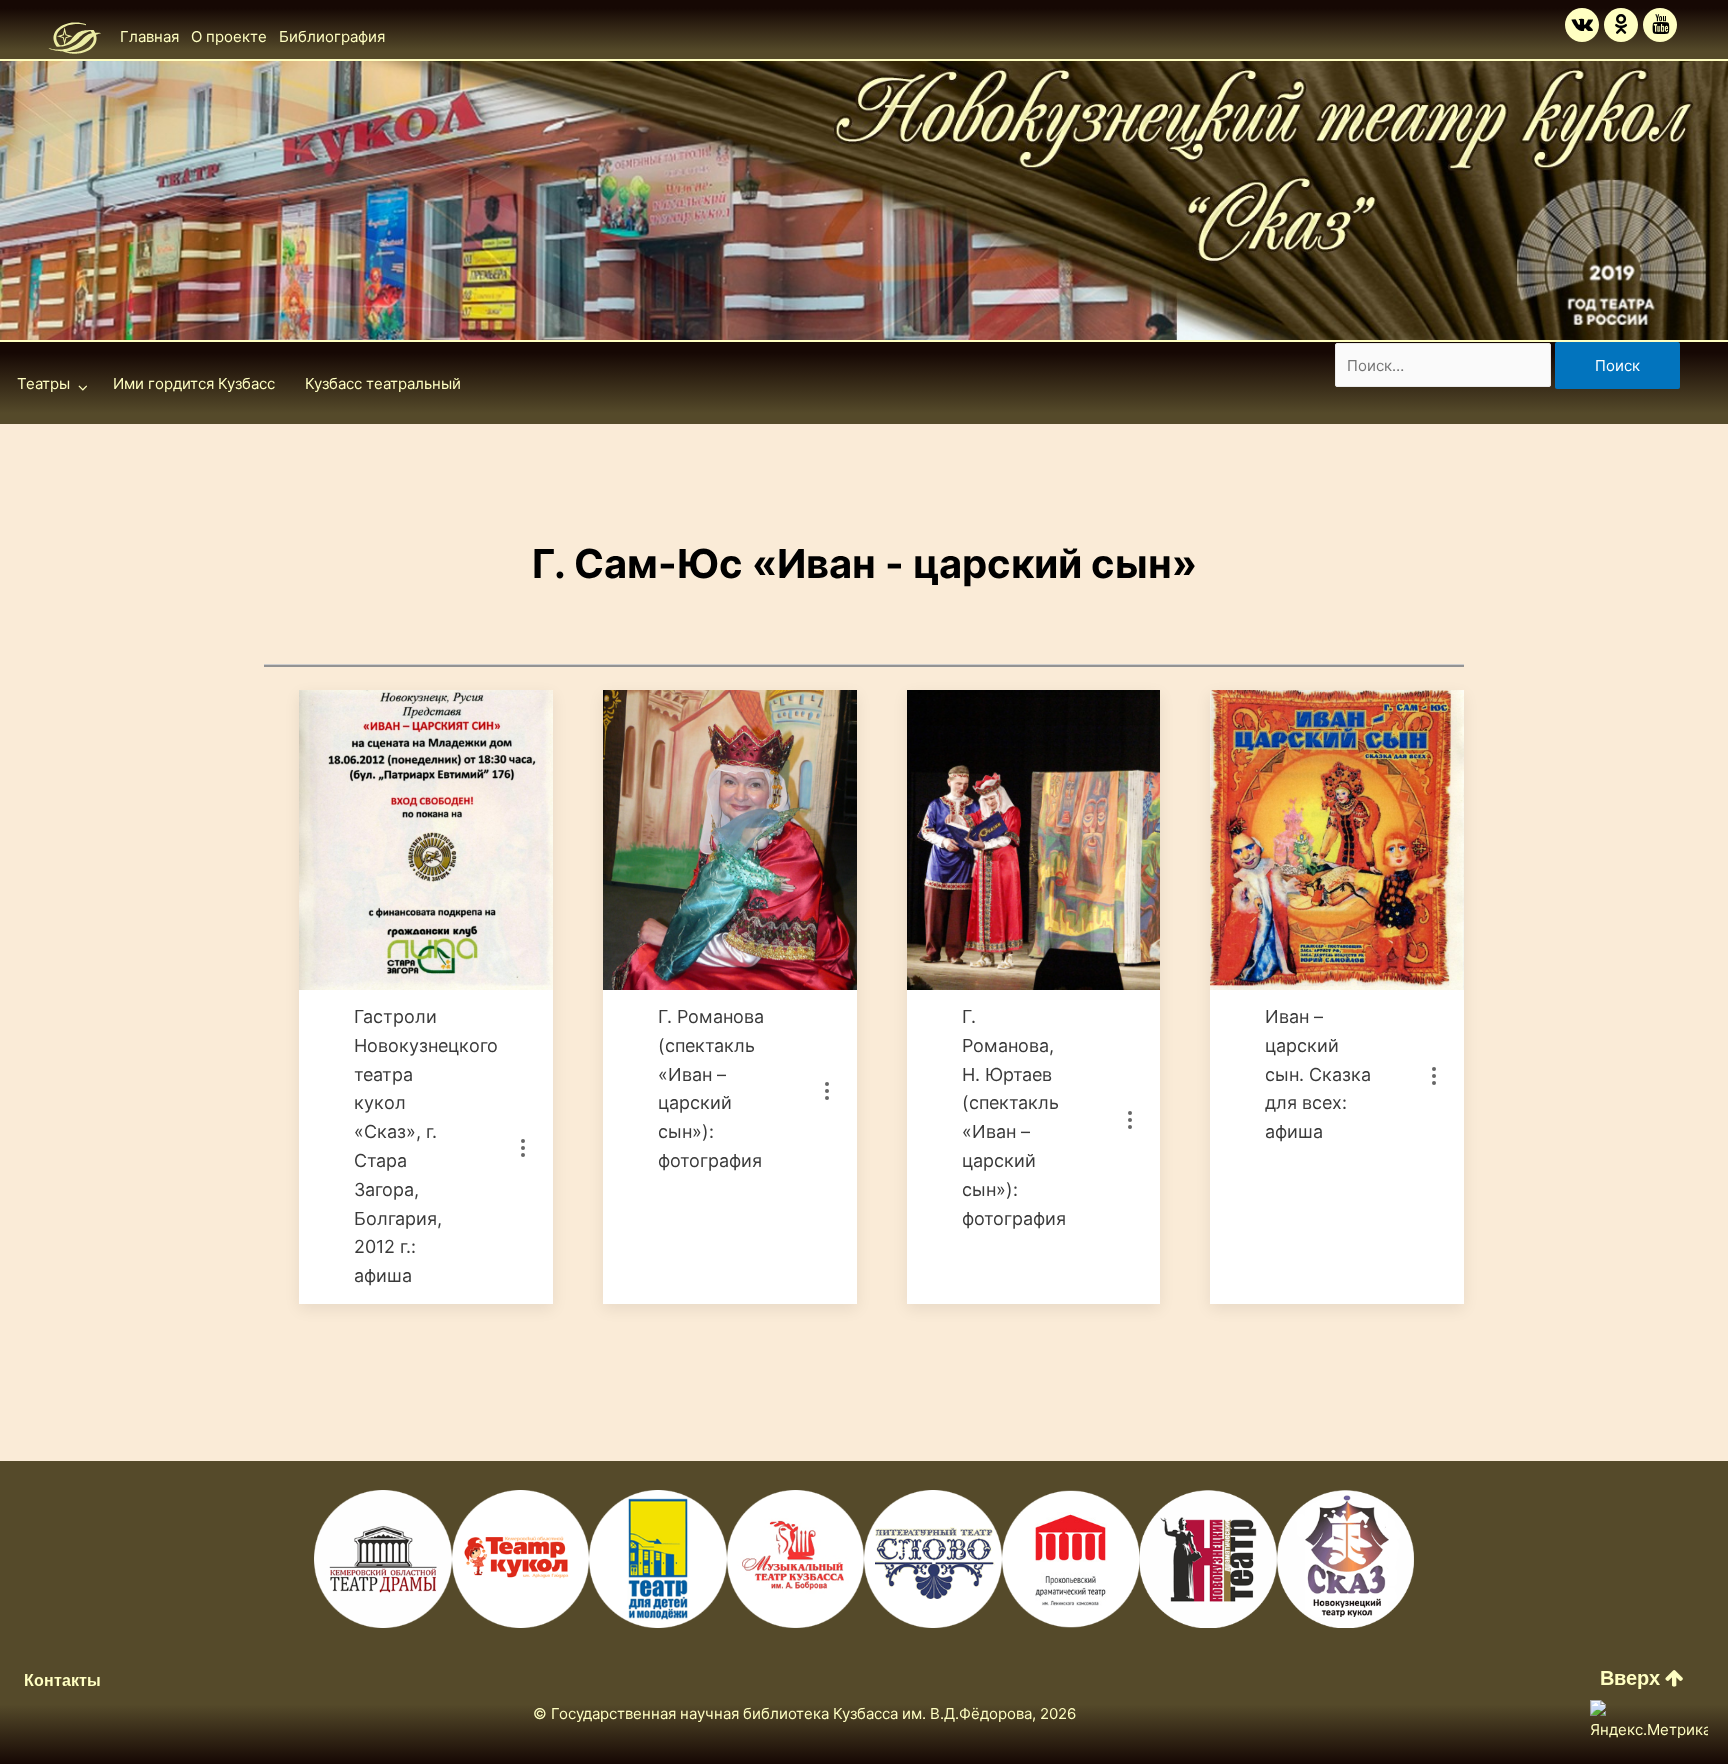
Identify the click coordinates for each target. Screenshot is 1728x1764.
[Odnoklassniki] (1621, 25)
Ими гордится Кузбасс (194, 383)
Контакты (62, 1680)
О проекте (229, 36)
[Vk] (1582, 25)
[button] (1642, 1678)
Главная (149, 36)
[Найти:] (1445, 365)
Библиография (332, 36)
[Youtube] (1660, 25)
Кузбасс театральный (383, 383)
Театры (43, 383)
